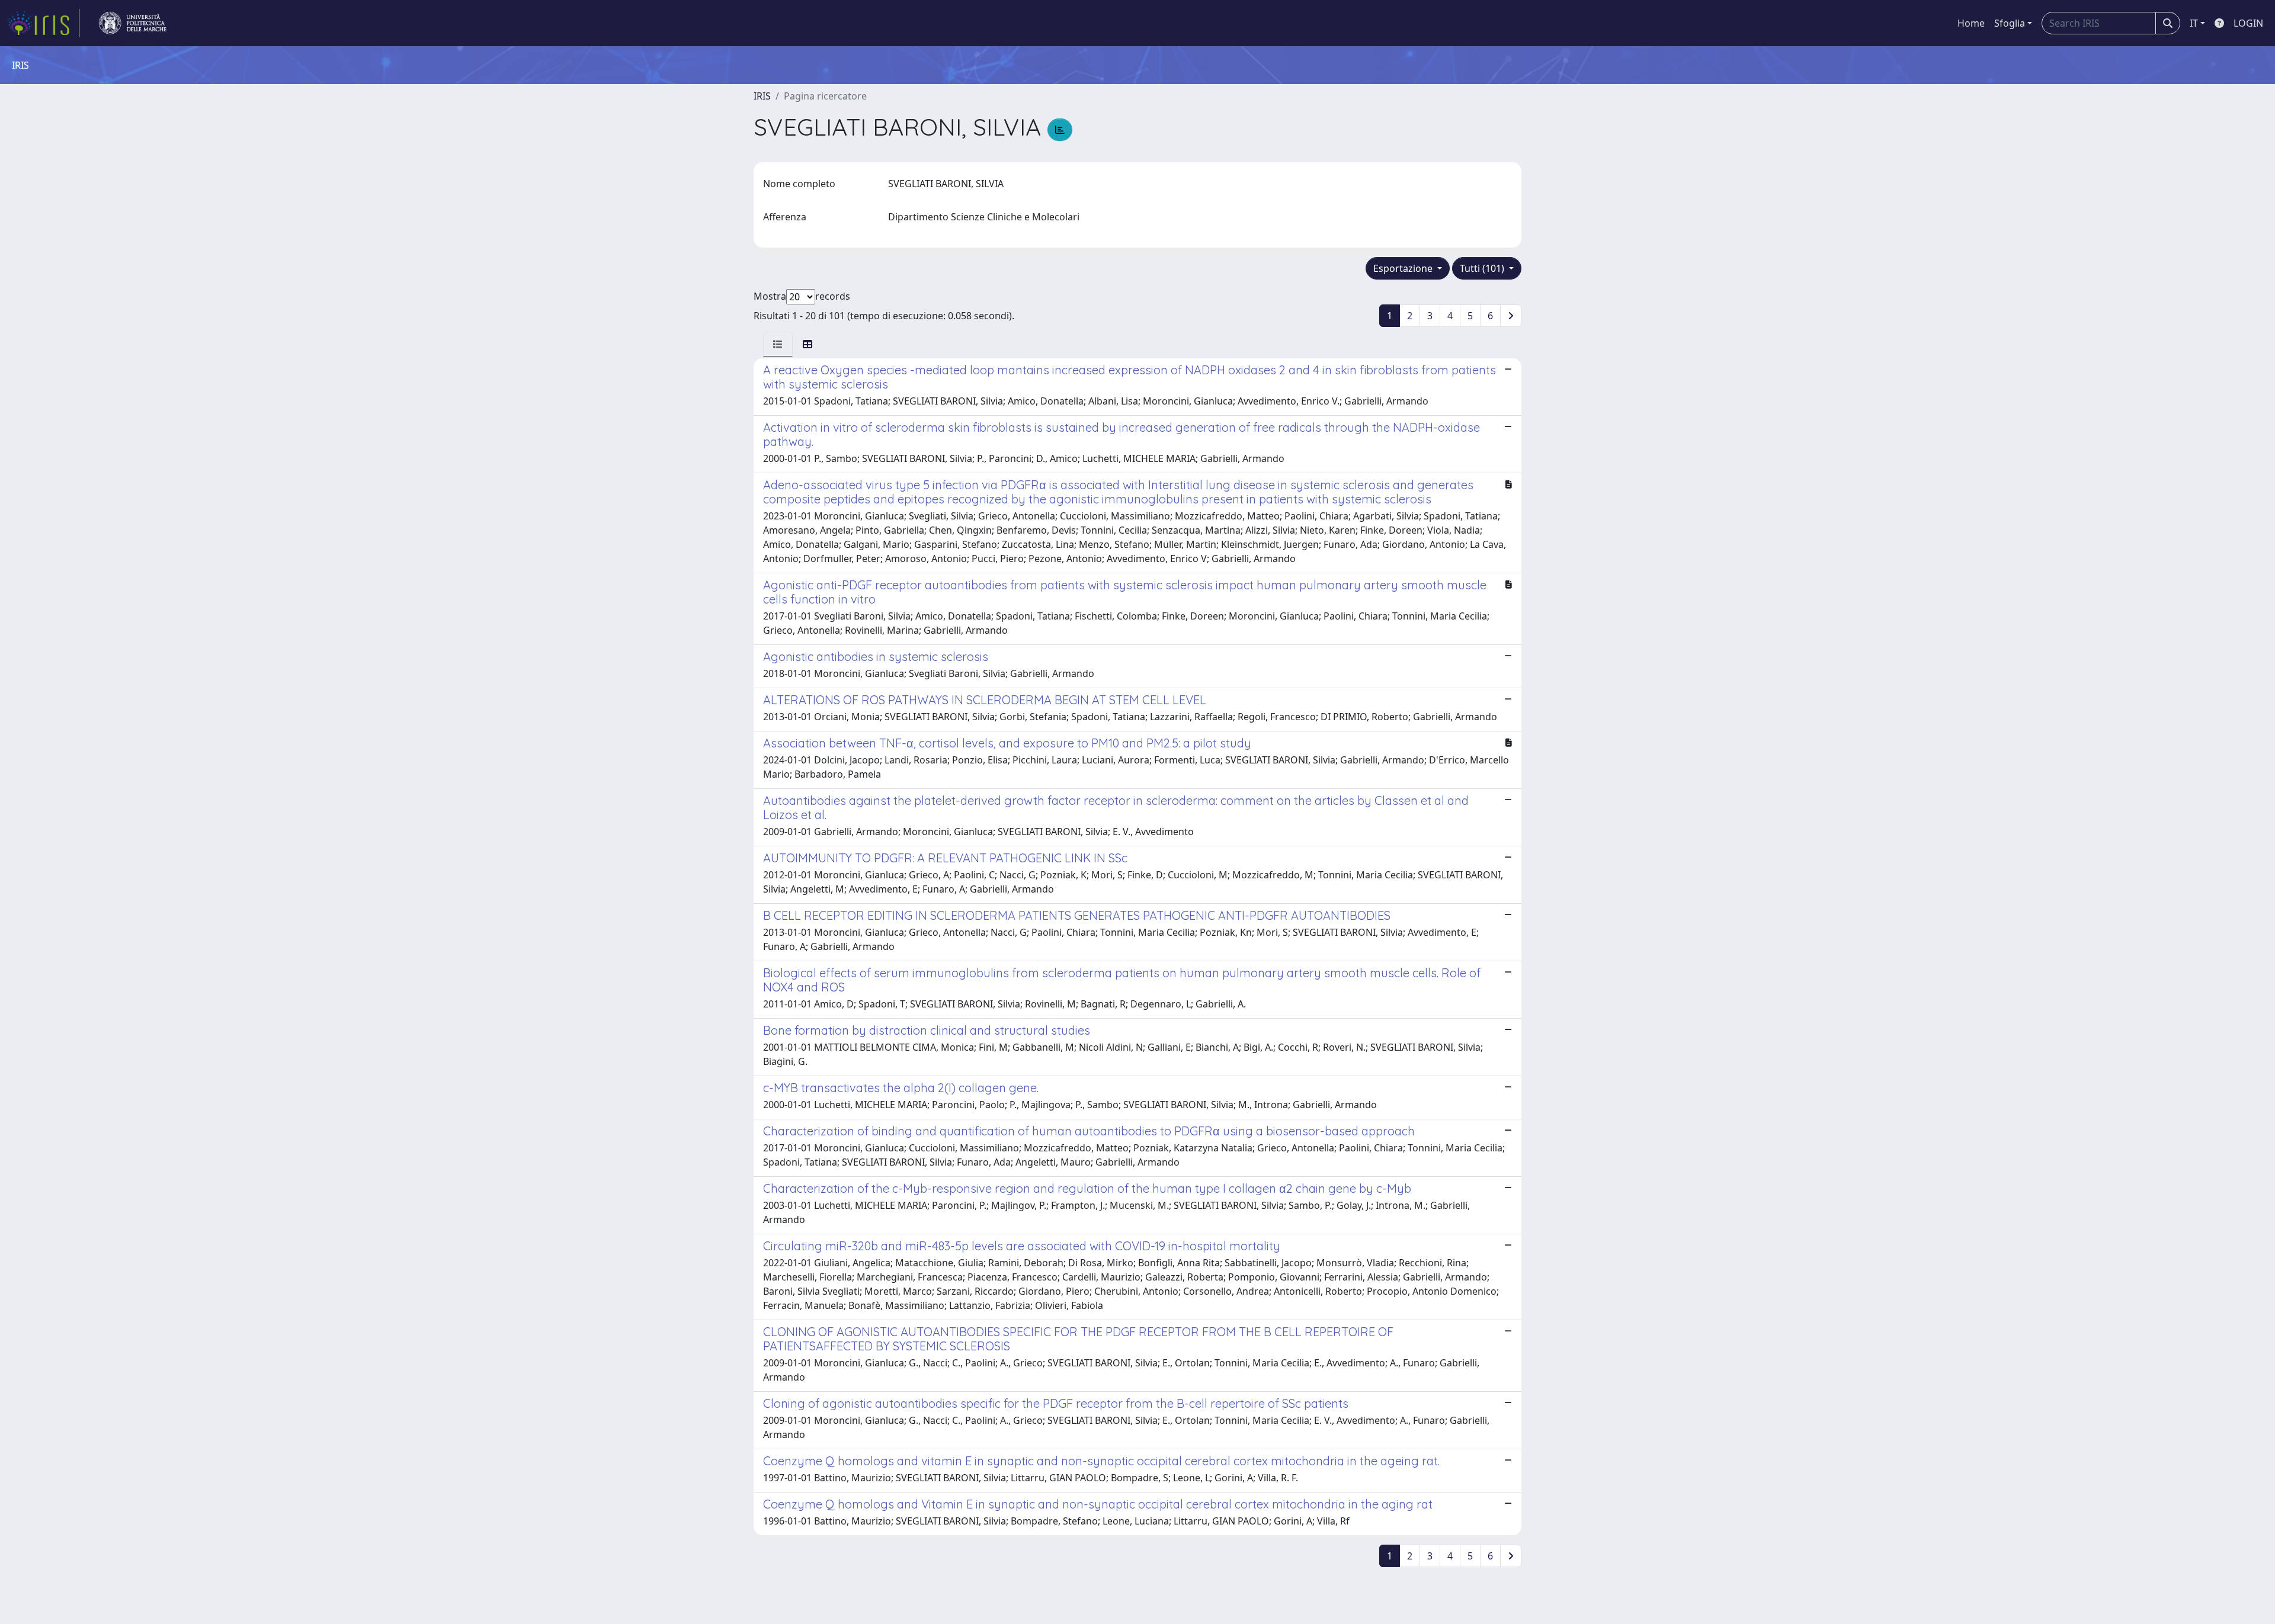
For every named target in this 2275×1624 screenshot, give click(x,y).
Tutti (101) (1483, 268)
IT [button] (2194, 23)
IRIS (762, 96)
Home (1971, 23)
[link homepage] (43, 23)
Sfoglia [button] (2010, 23)
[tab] (778, 344)
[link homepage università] (133, 23)
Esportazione (1404, 268)
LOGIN (2248, 23)
